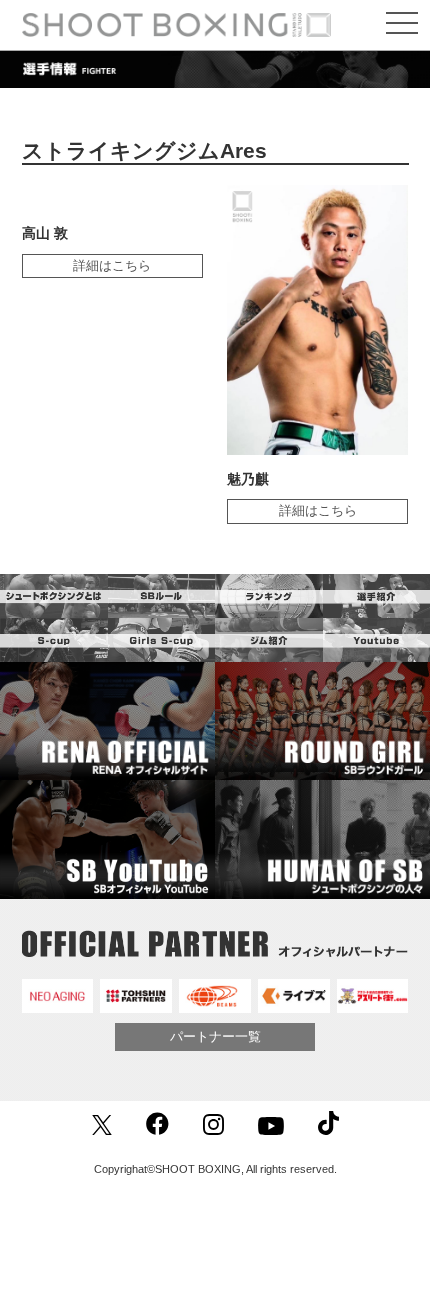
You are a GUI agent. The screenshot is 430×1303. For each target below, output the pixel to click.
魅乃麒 (248, 479)
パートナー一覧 (215, 1036)
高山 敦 (45, 233)
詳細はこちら (112, 265)
